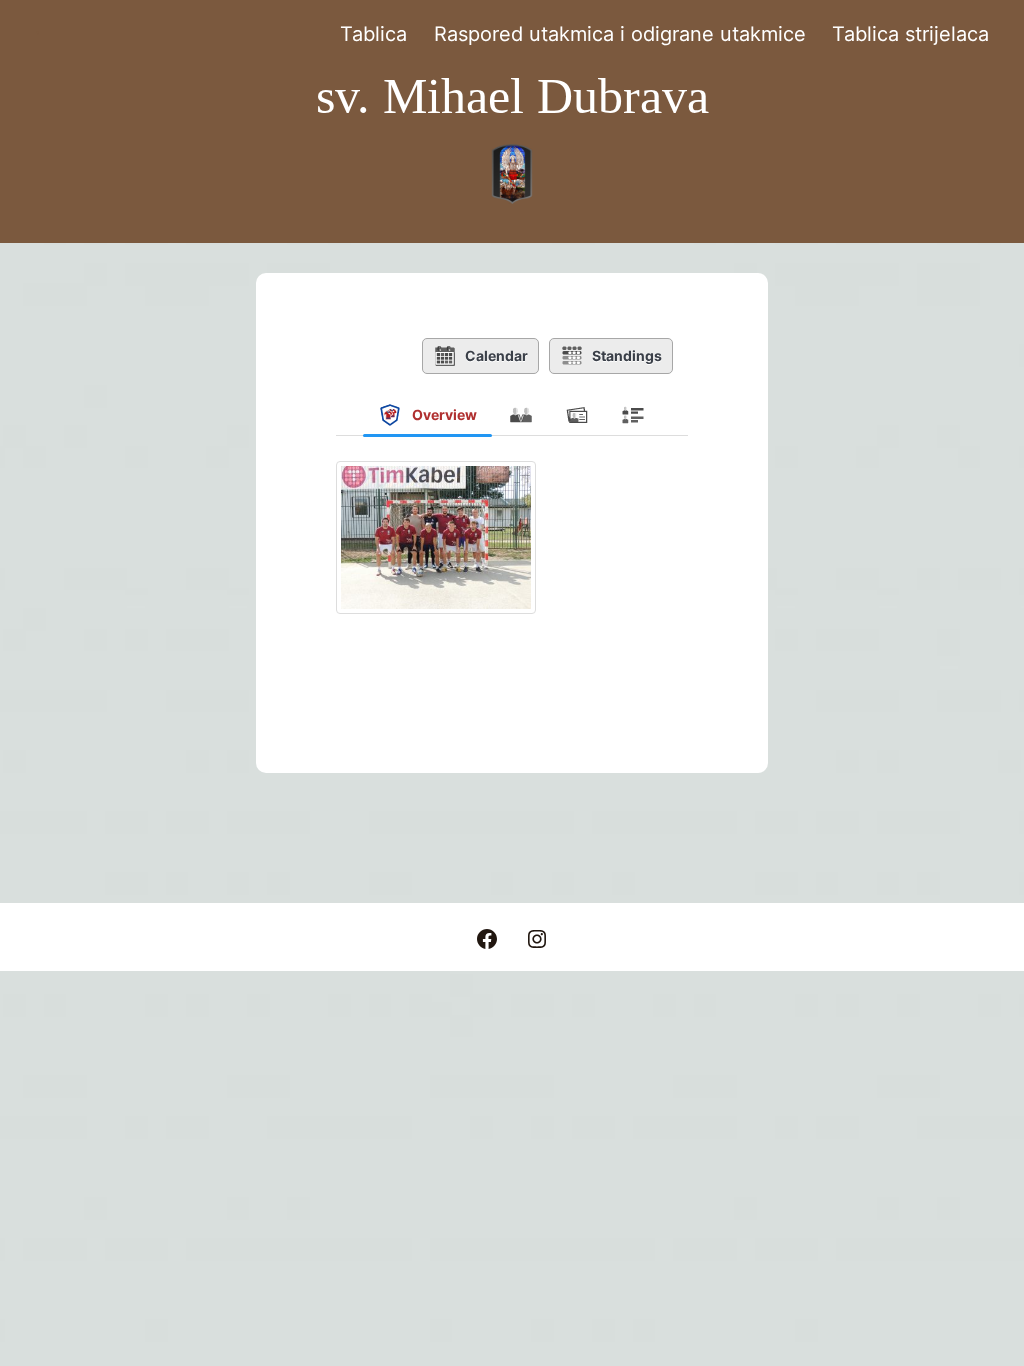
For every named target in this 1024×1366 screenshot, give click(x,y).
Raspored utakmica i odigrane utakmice (620, 34)
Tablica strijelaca (910, 34)
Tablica (373, 34)
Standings (627, 355)
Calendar (496, 355)
